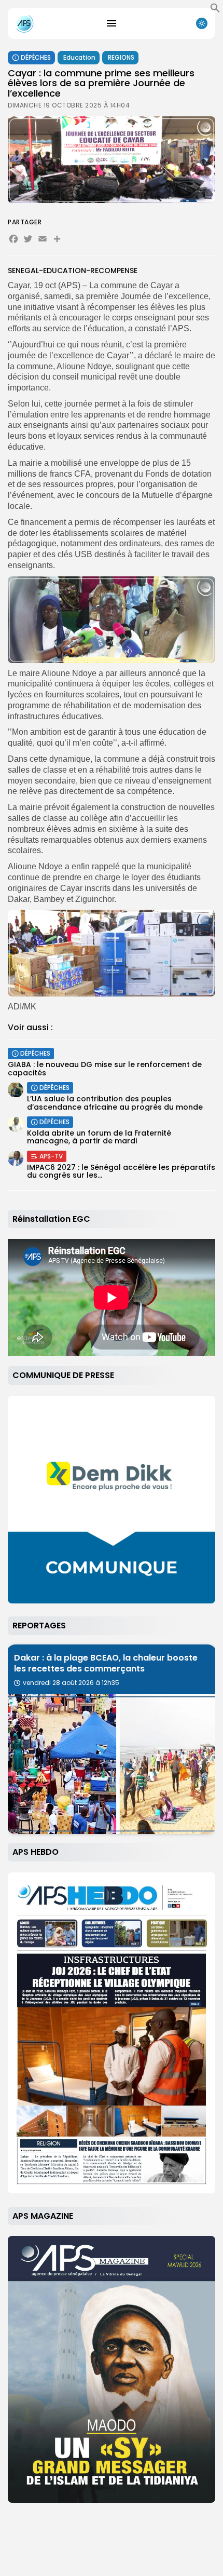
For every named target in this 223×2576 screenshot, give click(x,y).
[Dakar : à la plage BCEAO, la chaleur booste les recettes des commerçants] (112, 1764)
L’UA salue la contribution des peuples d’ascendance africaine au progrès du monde (115, 1103)
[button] (215, 10)
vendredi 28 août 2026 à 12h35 (71, 1683)
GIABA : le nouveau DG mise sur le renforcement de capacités (105, 1068)
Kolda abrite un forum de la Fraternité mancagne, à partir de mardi (99, 1137)
